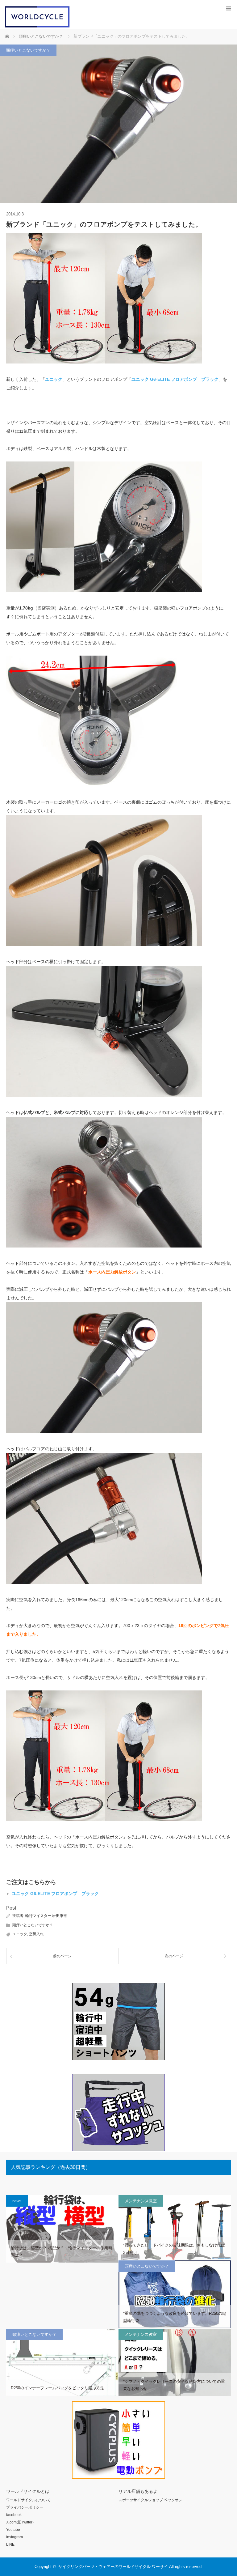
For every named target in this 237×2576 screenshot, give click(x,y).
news (17, 2201)
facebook (14, 2515)
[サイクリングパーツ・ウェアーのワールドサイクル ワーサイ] (37, 26)
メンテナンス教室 (141, 2201)
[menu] (229, 9)
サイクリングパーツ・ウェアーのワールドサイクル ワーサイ (113, 2567)
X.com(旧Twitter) (20, 2522)
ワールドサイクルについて (28, 2500)
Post (11, 1908)
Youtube (13, 2530)
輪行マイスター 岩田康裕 (46, 1916)
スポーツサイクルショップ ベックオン (150, 2500)
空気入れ (36, 1934)
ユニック (20, 1934)
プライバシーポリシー (25, 2507)
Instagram (15, 2537)
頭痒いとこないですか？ (28, 50)
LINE (10, 2544)
